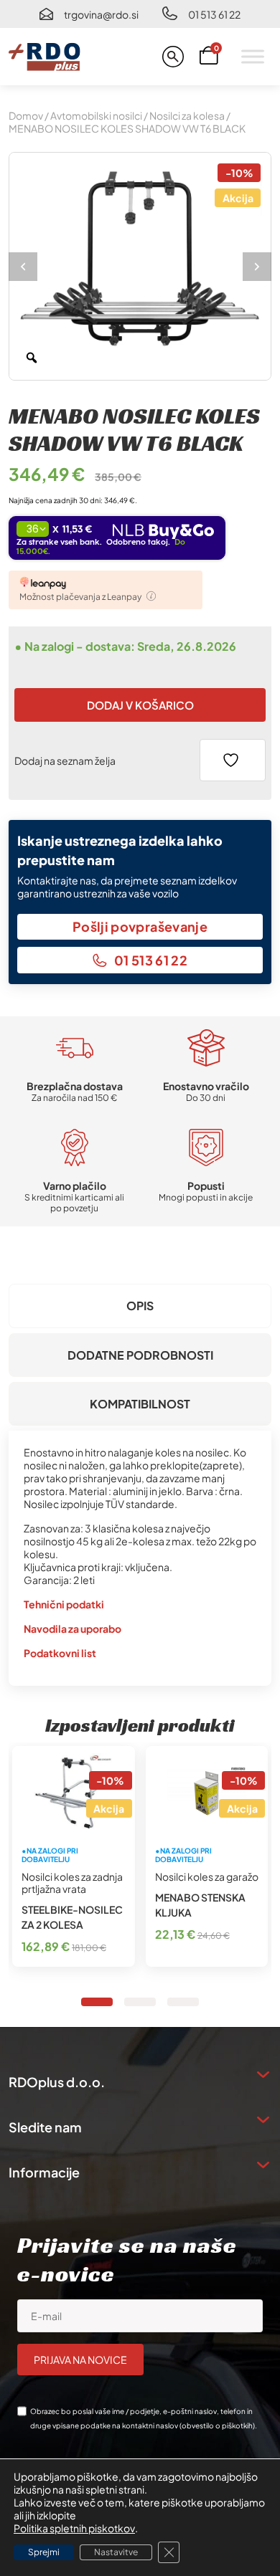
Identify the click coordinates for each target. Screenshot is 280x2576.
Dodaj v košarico (140, 705)
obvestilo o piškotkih (217, 2425)
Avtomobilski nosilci (96, 115)
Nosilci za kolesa (187, 115)
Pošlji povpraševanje (140, 926)
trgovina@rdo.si (101, 14)
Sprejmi (44, 2552)
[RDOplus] (45, 57)
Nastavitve (116, 2552)
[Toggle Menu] (253, 56)
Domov (26, 115)
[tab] (140, 1306)
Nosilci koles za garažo (207, 1876)
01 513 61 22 (214, 14)
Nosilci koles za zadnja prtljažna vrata (72, 1883)
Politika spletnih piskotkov (74, 2528)
